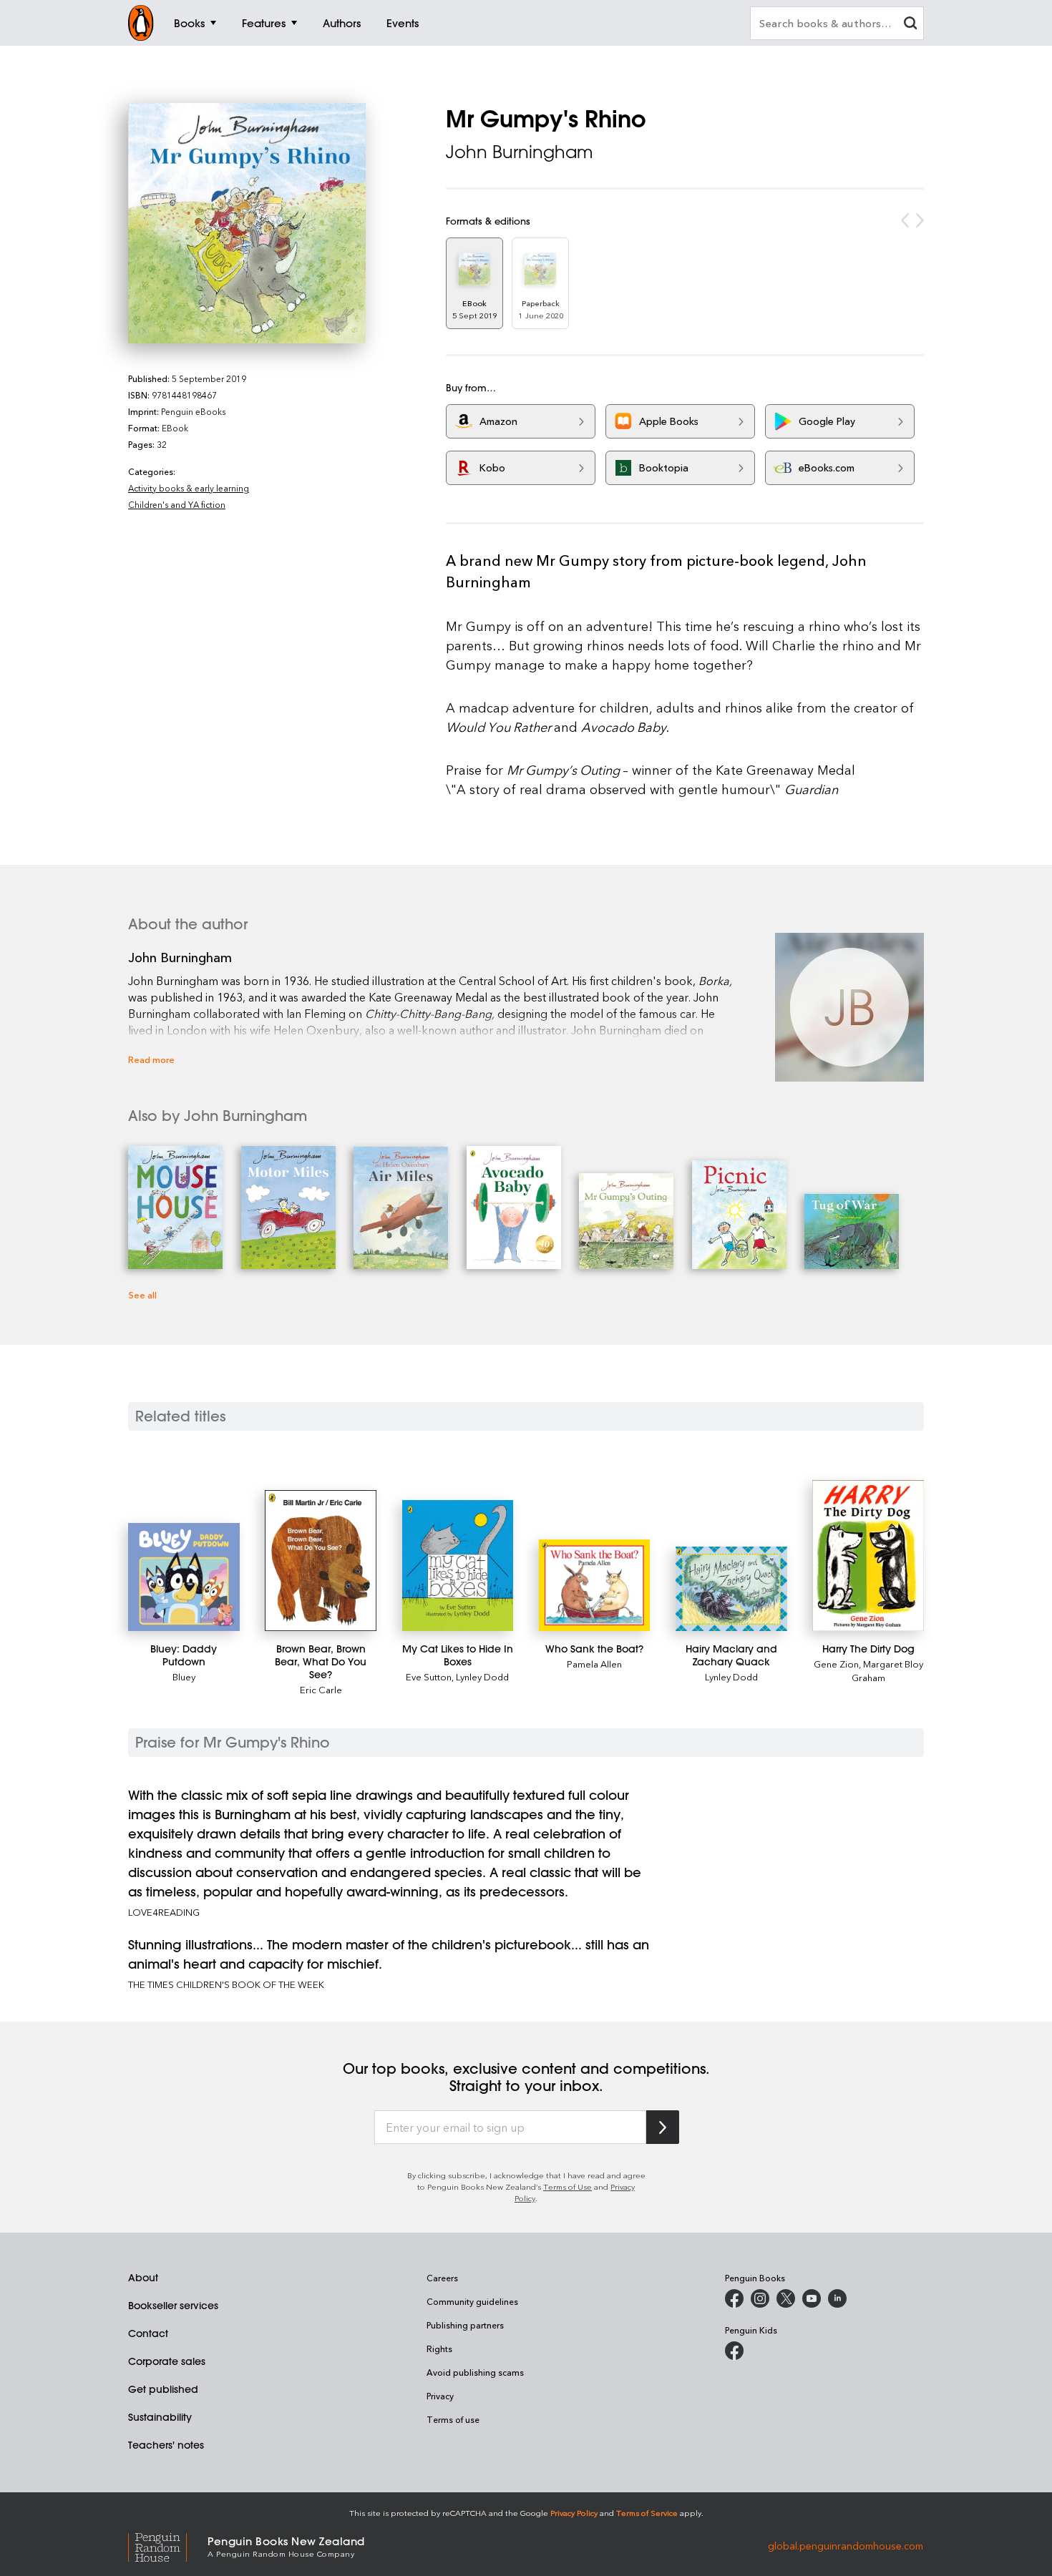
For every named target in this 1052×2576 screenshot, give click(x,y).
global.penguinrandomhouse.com (846, 2546)
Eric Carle (321, 1689)
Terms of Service (647, 2513)
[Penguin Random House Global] (168, 2546)
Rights (439, 2349)
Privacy (440, 2396)
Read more (151, 1059)
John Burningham (520, 152)
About (143, 2278)
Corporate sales (167, 2361)
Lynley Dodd (482, 1676)
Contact (148, 2333)
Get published (163, 2389)
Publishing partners (465, 2325)
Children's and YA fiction (177, 504)
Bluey (184, 1676)
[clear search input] (910, 25)
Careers (442, 2278)
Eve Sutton (429, 1676)
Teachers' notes (166, 2445)
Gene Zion (836, 1664)
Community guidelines (472, 2301)
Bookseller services (173, 2306)
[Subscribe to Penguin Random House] (663, 2127)
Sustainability (160, 2417)
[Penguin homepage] (141, 23)
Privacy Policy (574, 2513)
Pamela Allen (594, 1664)
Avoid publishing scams (475, 2372)
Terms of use (453, 2419)
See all (142, 1294)
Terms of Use (568, 2186)
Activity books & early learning (189, 488)
